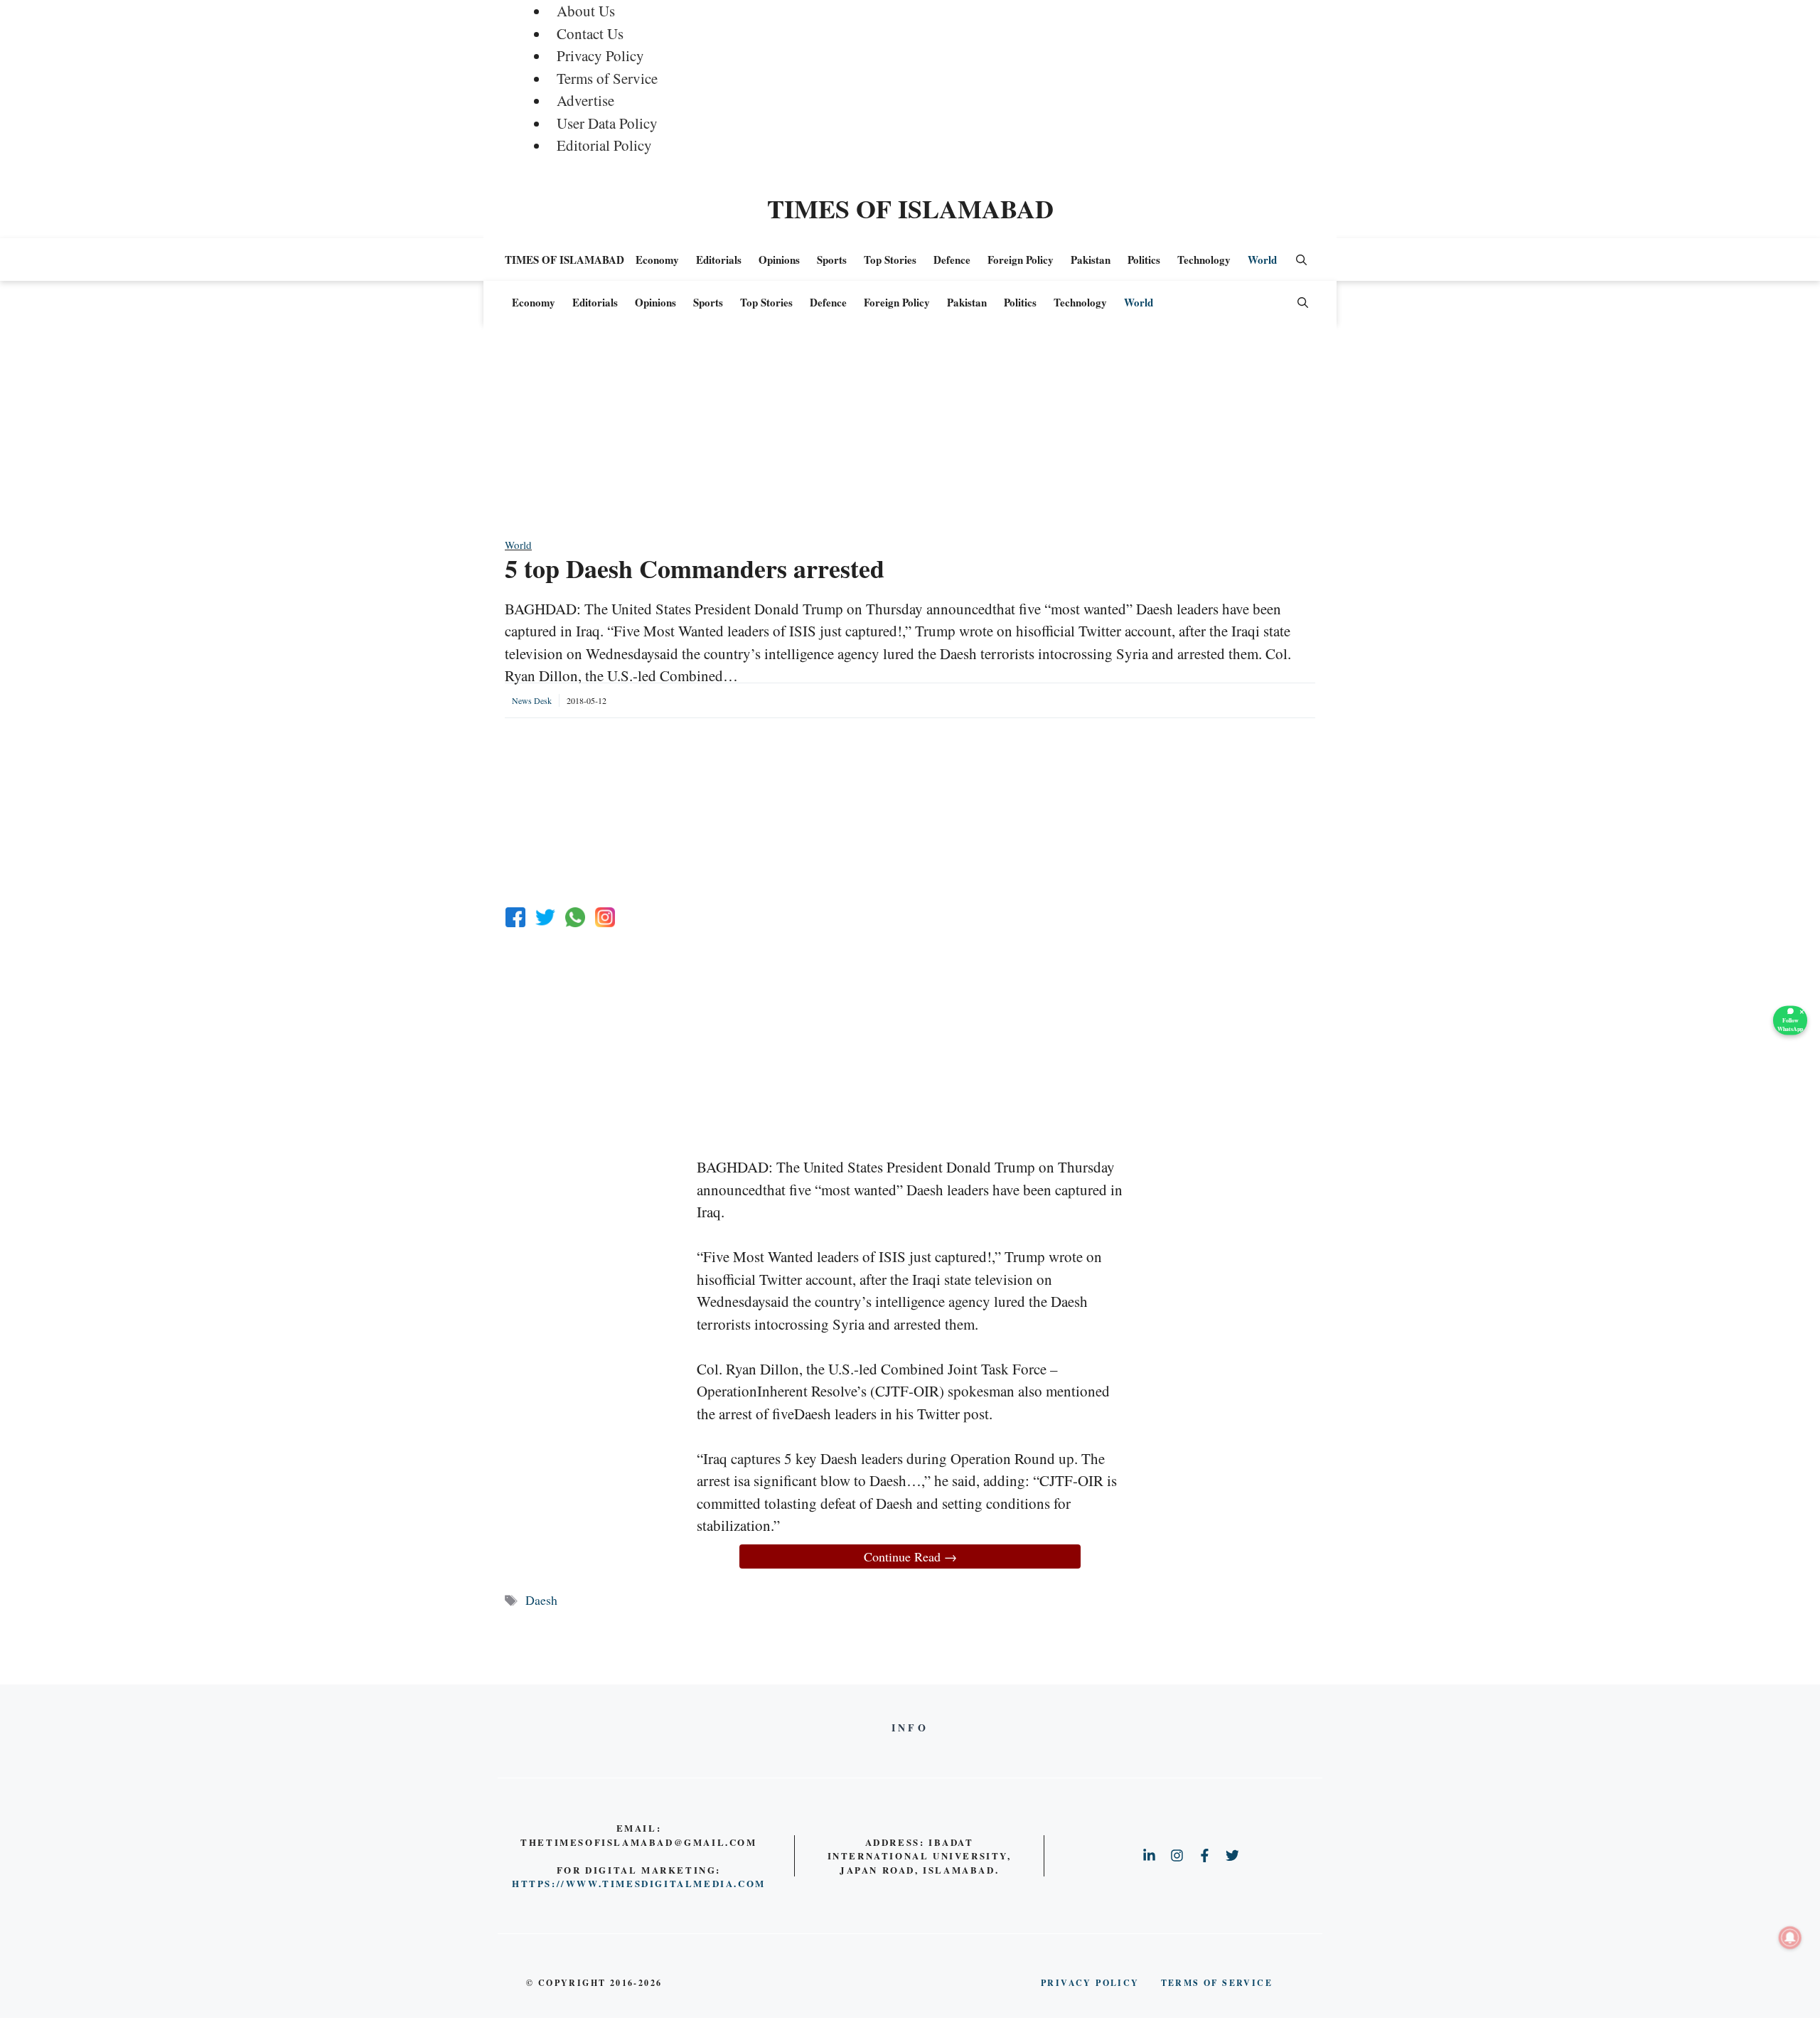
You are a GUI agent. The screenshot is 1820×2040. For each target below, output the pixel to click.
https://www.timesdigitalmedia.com (639, 1883)
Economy (657, 260)
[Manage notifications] (1790, 1938)
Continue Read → (910, 1556)
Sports (832, 260)
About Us (586, 11)
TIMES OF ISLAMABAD (910, 208)
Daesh (541, 1600)
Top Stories (890, 260)
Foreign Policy (1021, 260)
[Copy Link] (605, 917)
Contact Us (590, 33)
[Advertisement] (910, 437)
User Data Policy (607, 123)
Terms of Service (607, 78)
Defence (952, 260)
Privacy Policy (600, 55)
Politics (1144, 260)
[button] (1301, 260)
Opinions (779, 260)
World (1262, 260)
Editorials (719, 260)
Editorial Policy (604, 145)
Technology (1204, 260)
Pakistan (1091, 260)
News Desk (532, 700)
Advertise (585, 100)
